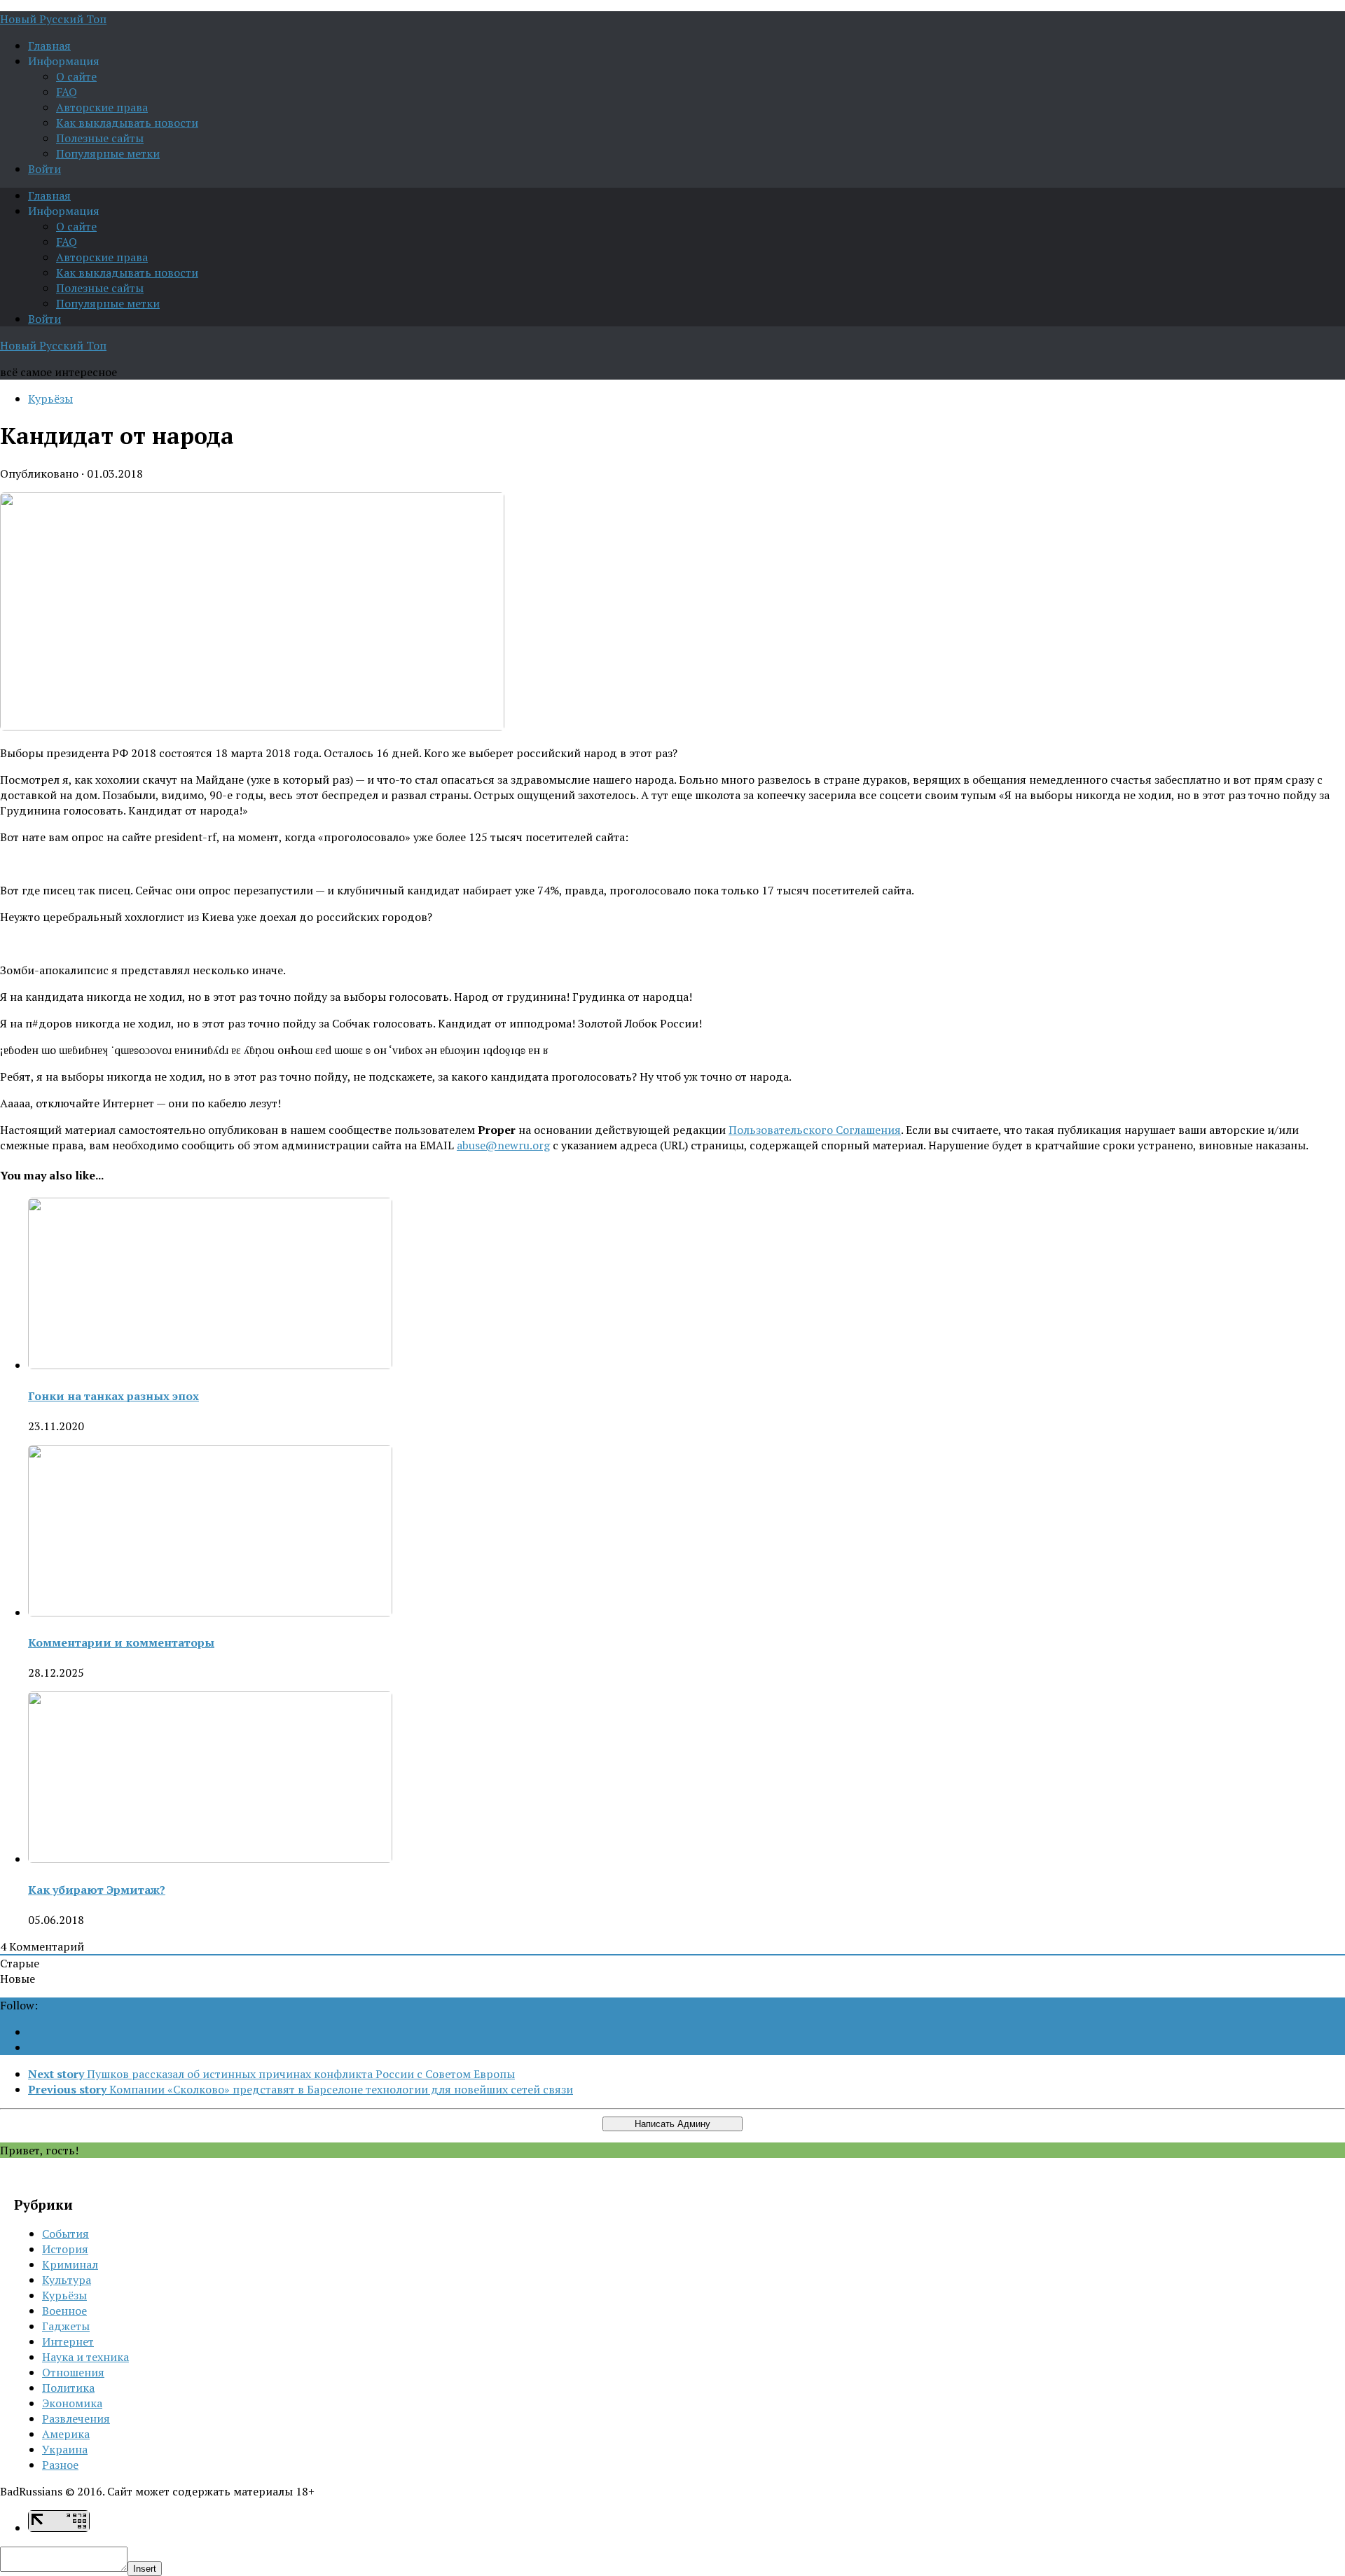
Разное (60, 2465)
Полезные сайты (100, 138)
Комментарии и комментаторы (121, 1642)
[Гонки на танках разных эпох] (210, 1365)
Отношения (73, 2372)
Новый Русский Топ (53, 19)
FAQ (67, 92)
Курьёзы (50, 399)
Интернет (68, 2341)
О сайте (76, 76)
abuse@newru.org (503, 1145)
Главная (49, 46)
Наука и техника (85, 2357)
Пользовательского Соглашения (815, 1130)
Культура (67, 2280)
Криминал (70, 2264)
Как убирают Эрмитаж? (97, 1890)
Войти (44, 169)
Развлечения (76, 2418)
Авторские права (102, 107)
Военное (64, 2311)
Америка (66, 2434)
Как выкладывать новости (127, 123)
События (65, 2234)
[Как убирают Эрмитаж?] (210, 1859)
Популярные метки (108, 153)
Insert (145, 2569)
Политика (68, 2388)
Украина (65, 2449)
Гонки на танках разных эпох (113, 1396)
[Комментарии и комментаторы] (210, 1612)
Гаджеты (66, 2326)
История (65, 2249)
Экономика (72, 2403)
